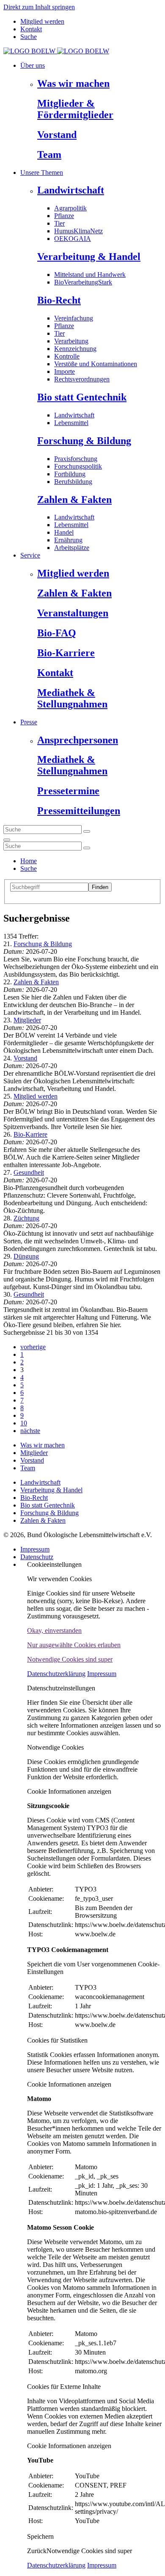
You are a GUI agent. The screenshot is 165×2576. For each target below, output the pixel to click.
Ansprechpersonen (78, 740)
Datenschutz (37, 1557)
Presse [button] (29, 722)
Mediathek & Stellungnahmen (72, 698)
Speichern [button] (40, 2536)
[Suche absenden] (87, 831)
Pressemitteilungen (79, 811)
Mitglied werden (42, 21)
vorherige (33, 1347)
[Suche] (7, 840)
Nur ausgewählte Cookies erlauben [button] (74, 1645)
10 (24, 1423)
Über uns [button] (33, 65)
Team (49, 155)
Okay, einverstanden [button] (54, 1630)
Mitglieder (27, 1020)
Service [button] (30, 555)
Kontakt (31, 29)
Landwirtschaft (71, 190)
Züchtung (26, 1218)
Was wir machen (73, 83)
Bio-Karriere (66, 653)
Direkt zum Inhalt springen (39, 7)
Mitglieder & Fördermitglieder (75, 109)
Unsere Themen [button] (42, 173)
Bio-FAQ (57, 633)
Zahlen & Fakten (74, 500)
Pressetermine (68, 791)
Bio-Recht (59, 300)
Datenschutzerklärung (56, 1674)
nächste (30, 1431)
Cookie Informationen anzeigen (69, 1791)
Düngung (26, 1256)
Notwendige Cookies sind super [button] (70, 1659)
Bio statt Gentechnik (82, 397)
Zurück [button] (37, 2551)
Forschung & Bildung (84, 441)
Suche (29, 37)
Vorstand (57, 135)
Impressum (35, 1549)
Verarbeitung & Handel (89, 257)
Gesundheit (29, 1172)
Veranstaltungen (73, 613)
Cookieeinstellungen (54, 1564)
